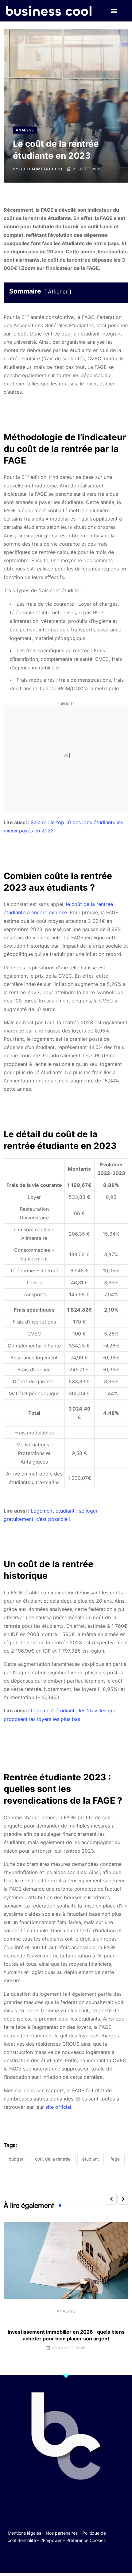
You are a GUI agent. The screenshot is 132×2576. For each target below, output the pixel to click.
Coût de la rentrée (53, 2159)
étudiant (91, 2159)
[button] (114, 11)
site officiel (58, 2107)
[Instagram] (84, 2558)
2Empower (51, 2540)
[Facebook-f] (48, 2558)
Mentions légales (24, 2533)
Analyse (66, 2311)
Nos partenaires (62, 2533)
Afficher (58, 292)
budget (16, 2159)
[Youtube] (60, 2558)
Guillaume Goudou (41, 169)
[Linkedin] (96, 2558)
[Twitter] (36, 2558)
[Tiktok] (72, 2558)
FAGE (115, 2159)
